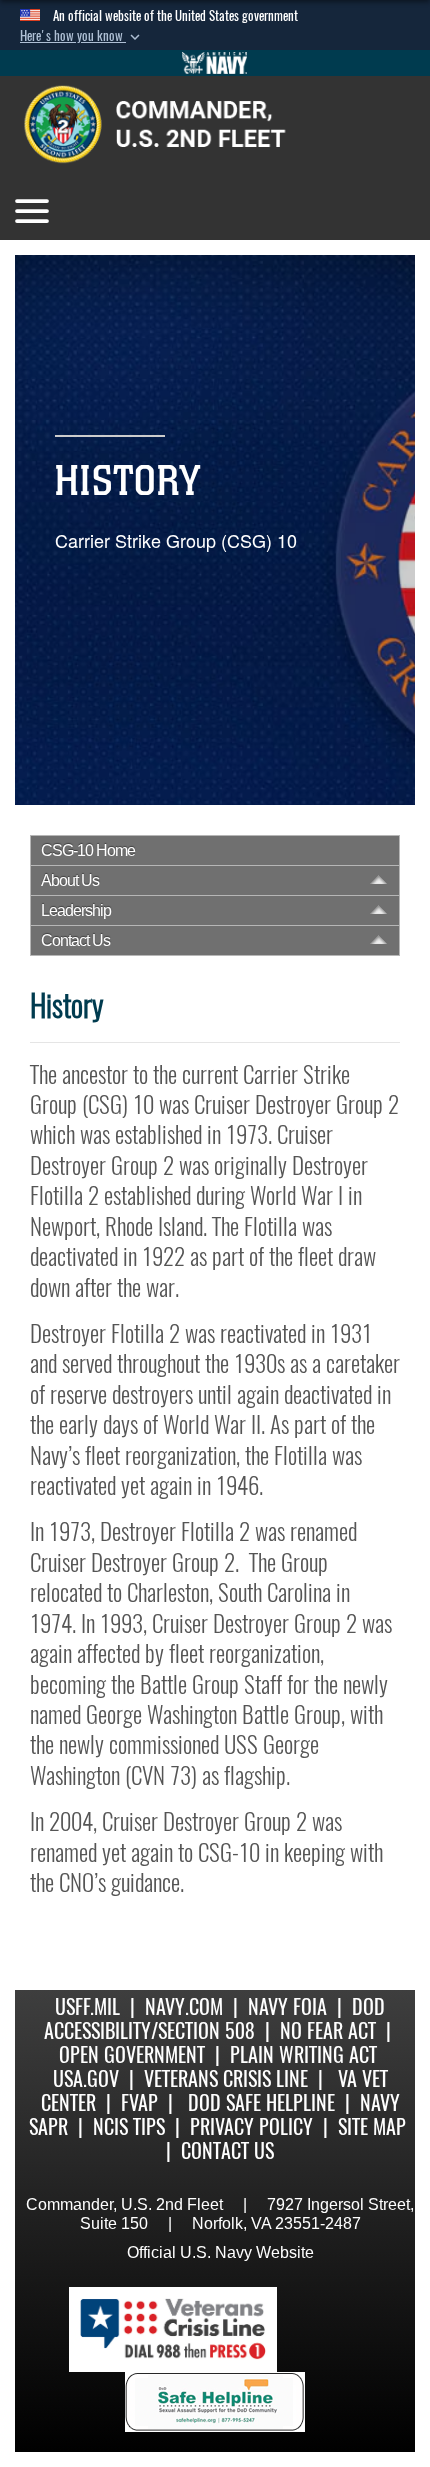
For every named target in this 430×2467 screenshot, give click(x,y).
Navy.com (184, 2006)
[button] (82, 36)
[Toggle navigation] (32, 211)
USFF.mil (87, 2006)
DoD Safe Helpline (261, 2102)
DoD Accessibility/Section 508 (214, 2018)
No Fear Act (328, 2030)
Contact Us (75, 940)
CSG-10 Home (88, 850)
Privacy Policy (251, 2126)
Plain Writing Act (303, 2054)
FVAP (139, 2102)
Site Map (372, 2126)
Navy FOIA (287, 2006)
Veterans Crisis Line (226, 2078)
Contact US (227, 2150)
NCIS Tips (129, 2126)
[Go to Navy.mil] (215, 63)
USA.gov (86, 2078)
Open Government (132, 2054)
